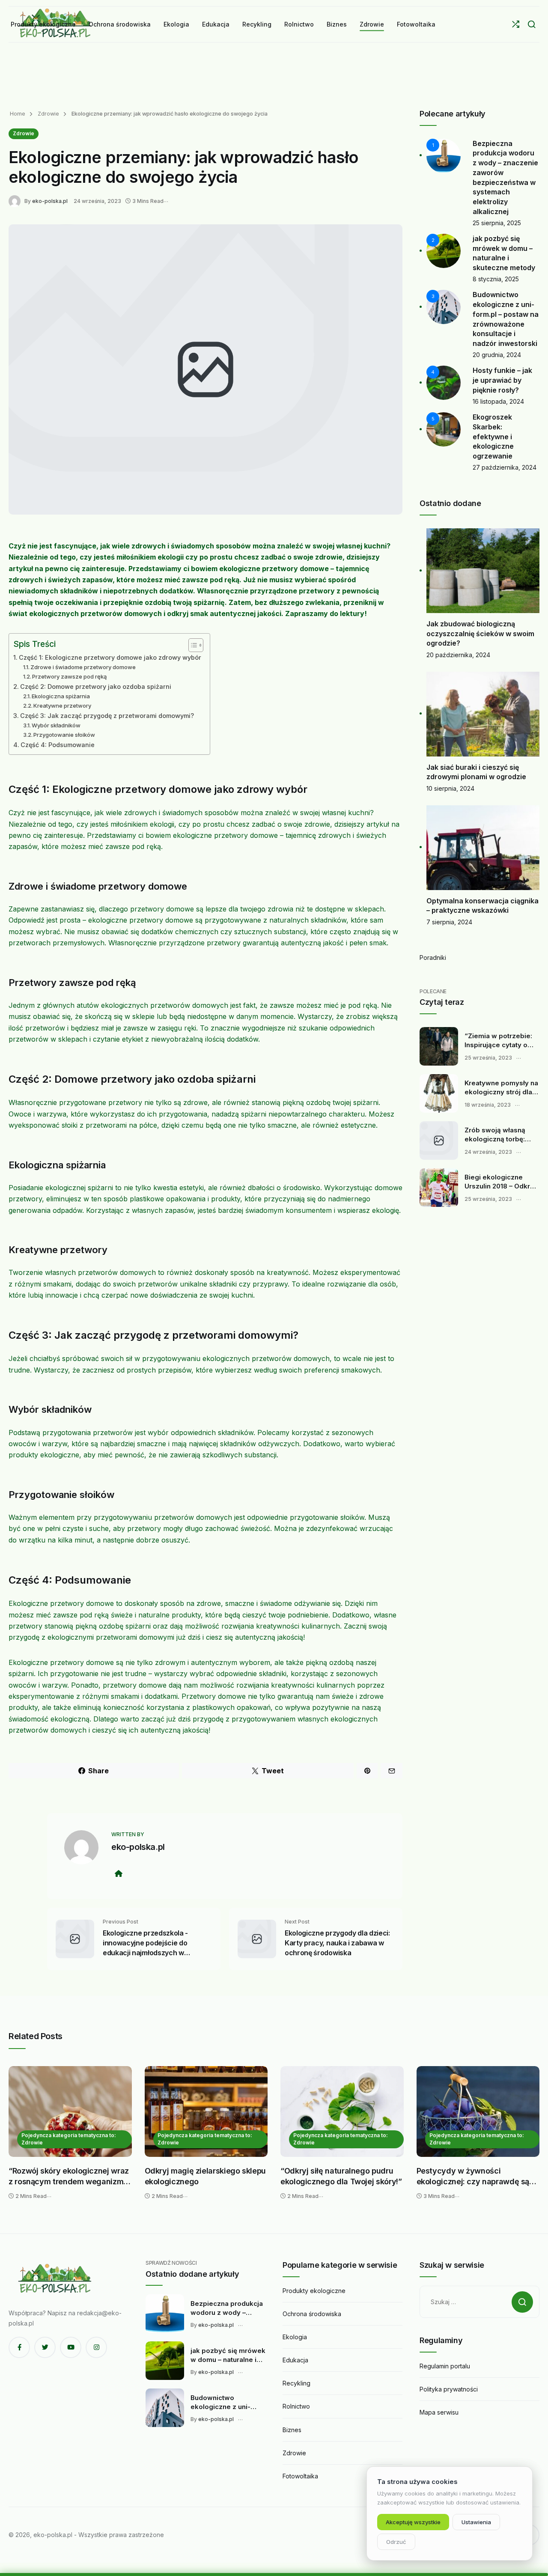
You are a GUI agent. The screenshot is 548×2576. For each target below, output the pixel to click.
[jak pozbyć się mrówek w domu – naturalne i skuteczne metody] (165, 2361)
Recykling (296, 2383)
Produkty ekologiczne (314, 2291)
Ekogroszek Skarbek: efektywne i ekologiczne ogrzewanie (493, 436)
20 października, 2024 (458, 655)
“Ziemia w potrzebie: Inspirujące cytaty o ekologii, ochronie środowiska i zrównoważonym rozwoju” (498, 1041)
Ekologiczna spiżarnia (61, 696)
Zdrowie (48, 114)
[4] (444, 382)
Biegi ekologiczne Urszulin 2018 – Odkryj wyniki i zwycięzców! (500, 1182)
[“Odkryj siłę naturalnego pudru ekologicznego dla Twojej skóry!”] (342, 2111)
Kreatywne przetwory (62, 706)
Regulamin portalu (445, 2366)
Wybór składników (56, 725)
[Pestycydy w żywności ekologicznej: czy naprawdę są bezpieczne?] (478, 2111)
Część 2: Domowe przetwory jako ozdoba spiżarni (96, 686)
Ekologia (295, 2337)
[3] (444, 306)
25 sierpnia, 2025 (497, 223)
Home (18, 114)
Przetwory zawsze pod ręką (69, 676)
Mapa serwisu (439, 2412)
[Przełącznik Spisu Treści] (192, 645)
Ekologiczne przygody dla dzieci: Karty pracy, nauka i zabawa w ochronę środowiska (337, 1943)
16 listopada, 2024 (498, 401)
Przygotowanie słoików (64, 735)
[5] (444, 429)
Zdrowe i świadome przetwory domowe (83, 667)
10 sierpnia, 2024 (450, 788)
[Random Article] (516, 24)
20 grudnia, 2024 (497, 355)
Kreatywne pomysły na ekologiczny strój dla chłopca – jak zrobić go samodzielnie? (502, 1088)
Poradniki (433, 957)
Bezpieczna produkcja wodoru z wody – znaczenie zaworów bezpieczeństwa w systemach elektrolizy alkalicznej (227, 2308)
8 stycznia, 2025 (496, 279)
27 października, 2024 (505, 467)
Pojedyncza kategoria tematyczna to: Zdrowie (69, 2139)
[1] (444, 155)
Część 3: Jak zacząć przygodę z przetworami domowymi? (107, 716)
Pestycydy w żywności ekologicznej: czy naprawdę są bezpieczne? (473, 2177)
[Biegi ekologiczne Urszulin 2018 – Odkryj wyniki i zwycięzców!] (439, 1188)
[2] (444, 250)
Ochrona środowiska (312, 2314)
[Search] (532, 24)
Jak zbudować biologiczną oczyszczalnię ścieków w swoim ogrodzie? (480, 633)
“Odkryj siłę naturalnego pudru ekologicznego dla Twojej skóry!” (341, 2176)
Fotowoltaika (300, 2476)
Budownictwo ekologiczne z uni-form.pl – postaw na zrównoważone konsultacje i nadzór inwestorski (223, 2403)
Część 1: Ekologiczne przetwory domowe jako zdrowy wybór (110, 657)
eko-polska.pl (50, 201)
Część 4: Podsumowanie (58, 745)
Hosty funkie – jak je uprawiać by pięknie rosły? (502, 380)
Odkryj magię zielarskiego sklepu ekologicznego (205, 2176)
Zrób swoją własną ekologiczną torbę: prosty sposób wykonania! (495, 1135)
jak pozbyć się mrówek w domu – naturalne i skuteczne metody (228, 2356)
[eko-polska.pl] (16, 201)
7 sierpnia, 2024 (449, 922)
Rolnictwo (296, 2406)
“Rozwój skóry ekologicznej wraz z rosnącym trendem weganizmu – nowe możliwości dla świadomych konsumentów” (69, 2177)
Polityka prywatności (449, 2389)
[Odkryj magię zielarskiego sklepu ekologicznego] (206, 2111)
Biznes (292, 2430)
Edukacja (295, 2360)
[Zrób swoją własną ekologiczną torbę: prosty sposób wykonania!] (439, 1141)
